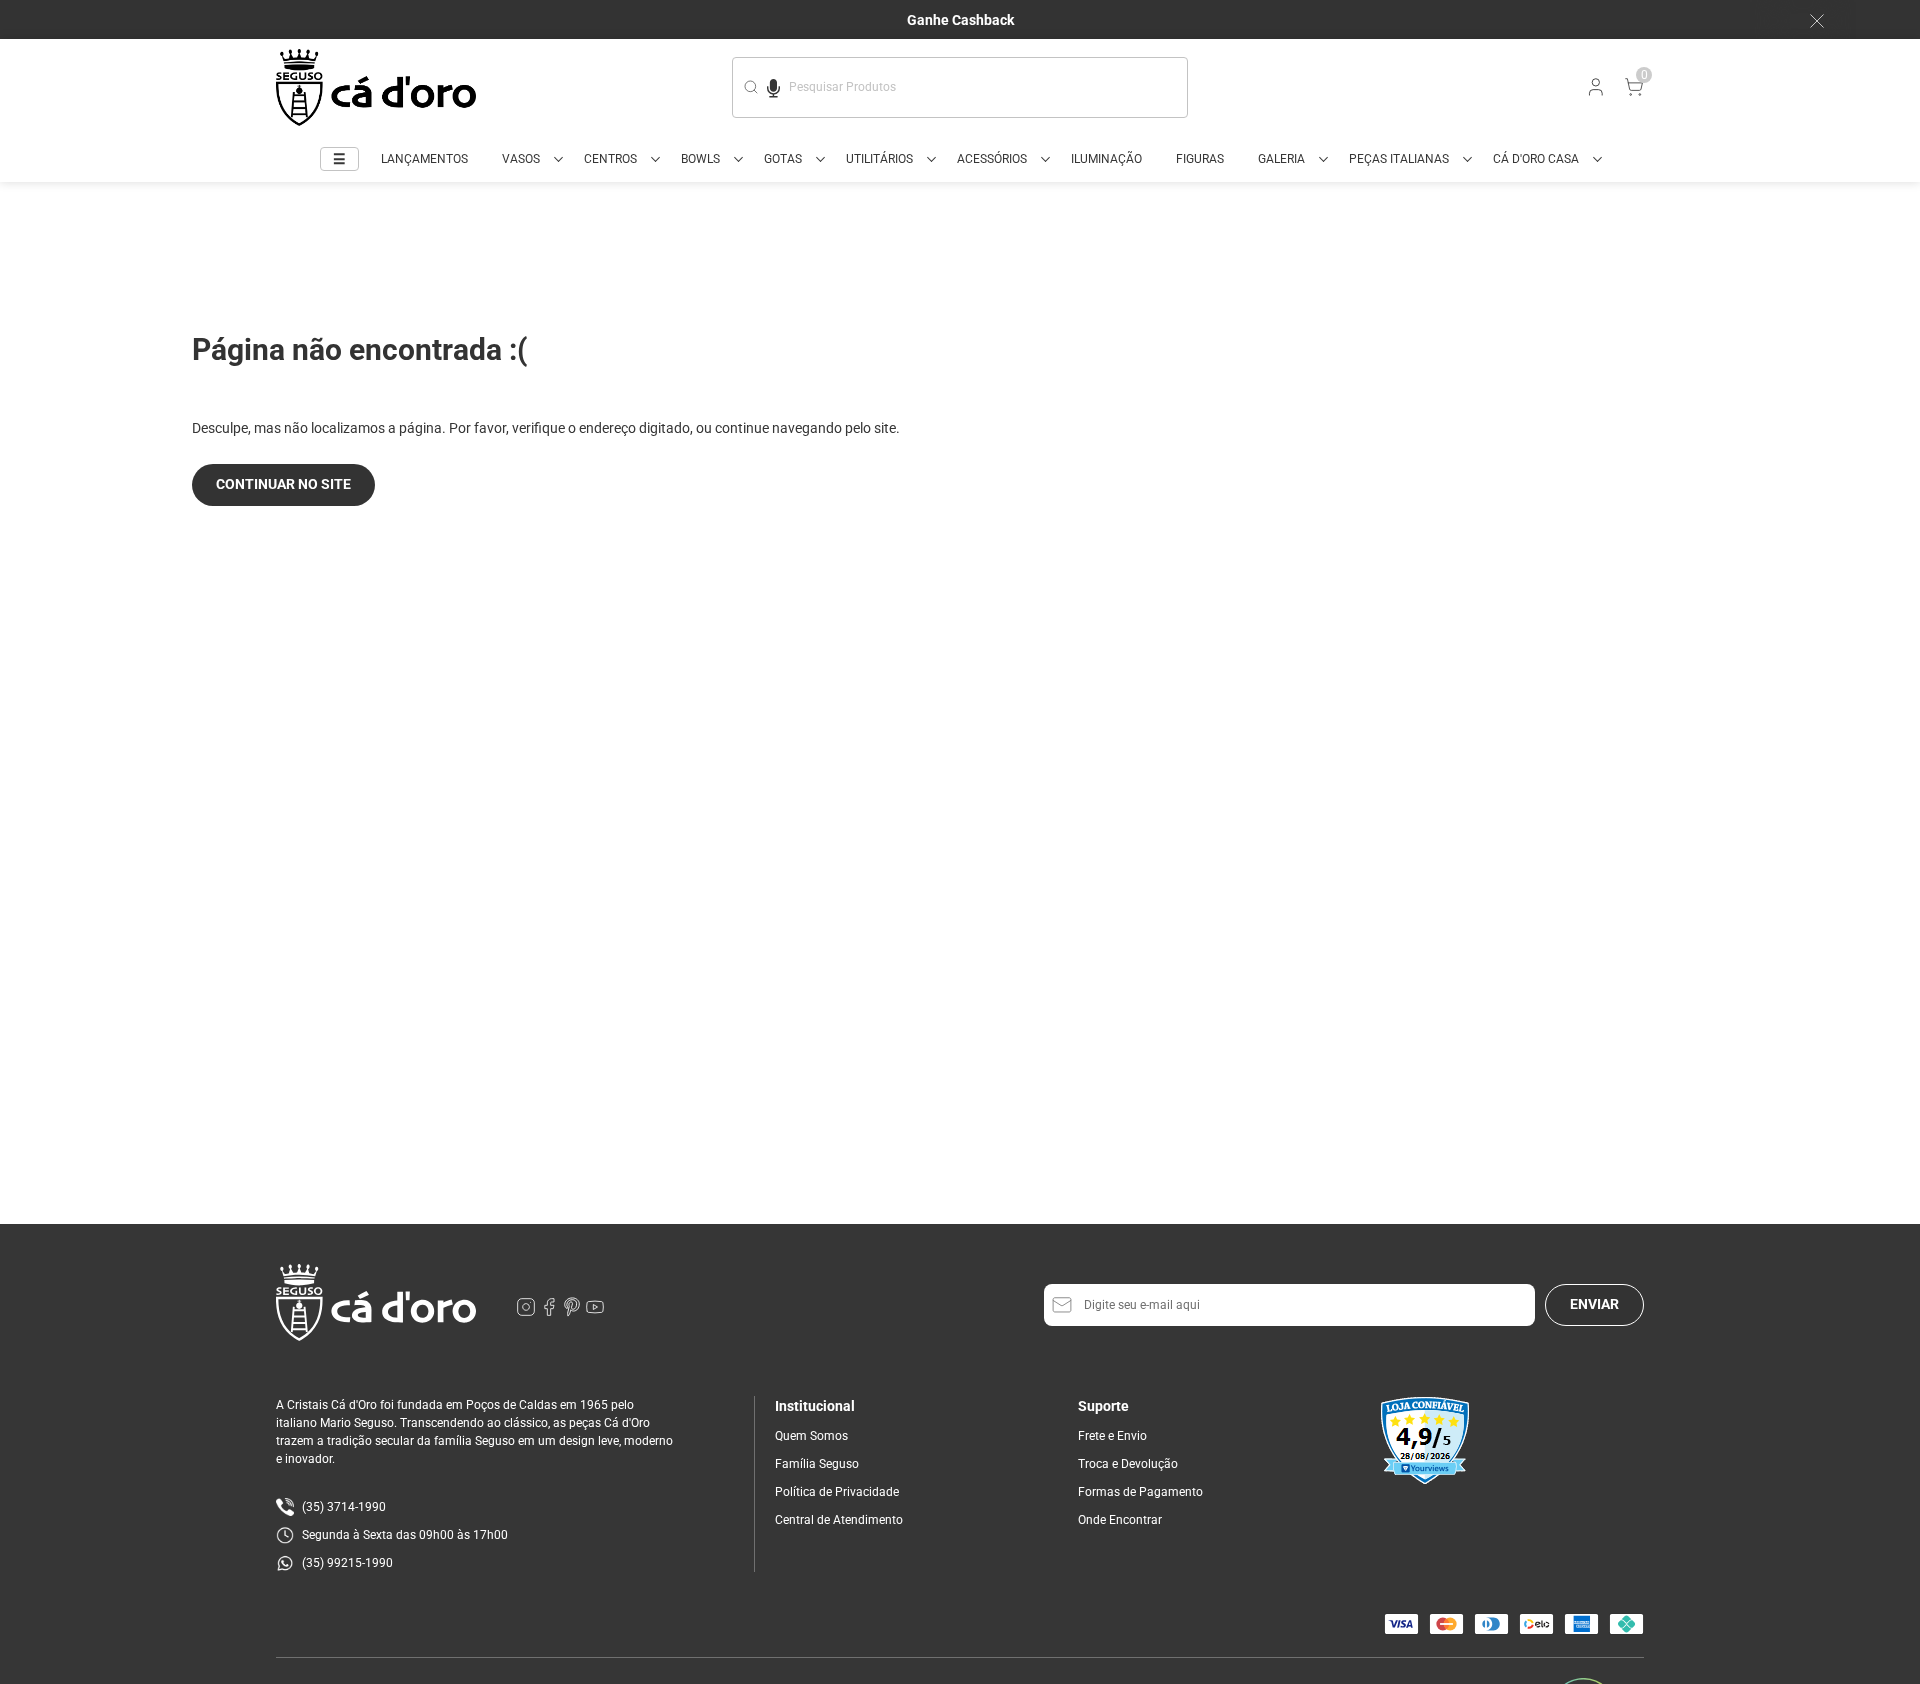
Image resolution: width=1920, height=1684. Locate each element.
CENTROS (610, 159)
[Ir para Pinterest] (573, 1312)
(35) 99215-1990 (347, 1563)
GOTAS (783, 159)
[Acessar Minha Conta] (1594, 92)
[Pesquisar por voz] (773, 85)
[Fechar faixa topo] (1807, 21)
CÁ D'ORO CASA (1536, 159)
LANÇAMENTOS (424, 159)
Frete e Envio (1112, 1436)
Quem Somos (811, 1436)
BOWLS (700, 159)
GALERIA (1281, 159)
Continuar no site (283, 484)
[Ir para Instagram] (527, 1312)
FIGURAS (1200, 159)
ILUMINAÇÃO (1106, 159)
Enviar (1594, 1304)
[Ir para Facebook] (550, 1312)
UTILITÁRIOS (879, 159)
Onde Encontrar (1120, 1520)
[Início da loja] (376, 87)
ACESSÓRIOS (992, 159)
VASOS (521, 159)
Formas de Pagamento (1140, 1492)
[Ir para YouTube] (595, 1312)
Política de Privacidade (837, 1492)
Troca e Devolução (1128, 1464)
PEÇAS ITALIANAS (1399, 159)
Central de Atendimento (839, 1520)
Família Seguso (817, 1464)
